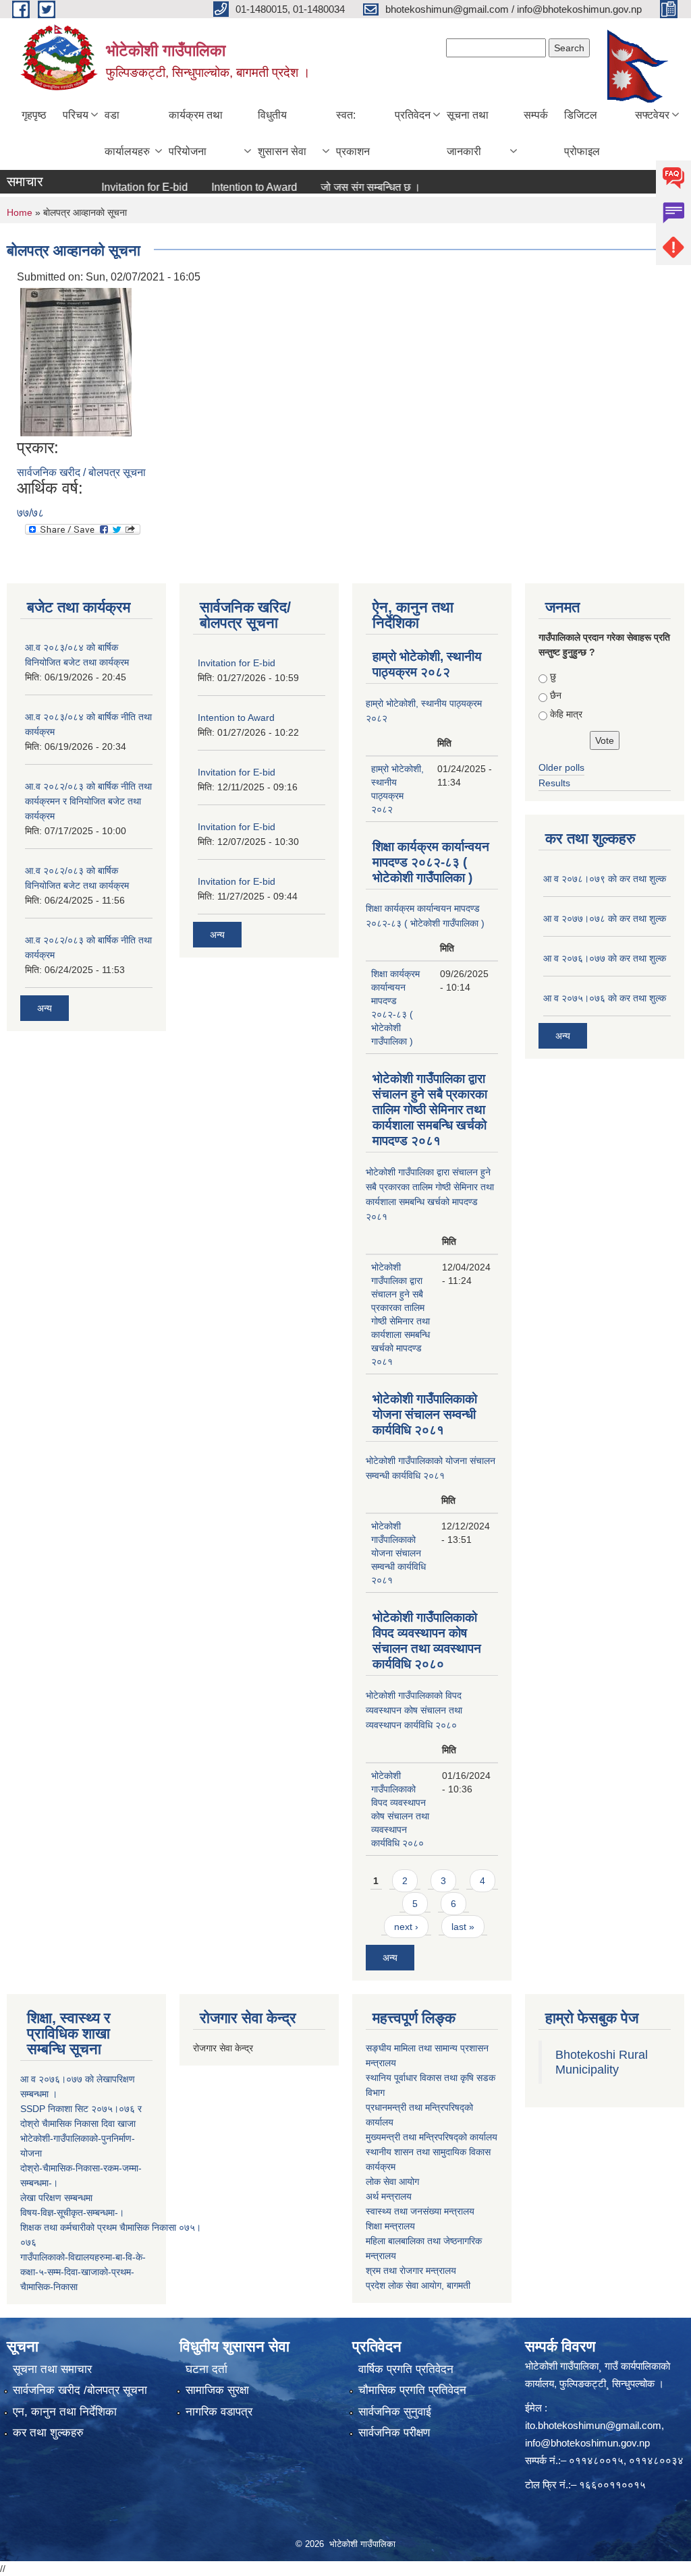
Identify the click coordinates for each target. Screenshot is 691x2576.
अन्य (45, 1008)
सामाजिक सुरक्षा (217, 2390)
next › (406, 1927)
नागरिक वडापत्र (219, 2412)
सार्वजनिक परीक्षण (394, 2433)
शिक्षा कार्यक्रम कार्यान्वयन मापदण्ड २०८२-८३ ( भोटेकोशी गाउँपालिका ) (431, 862)
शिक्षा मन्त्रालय (390, 2226)
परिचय (76, 115)
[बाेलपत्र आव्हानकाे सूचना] (76, 362)
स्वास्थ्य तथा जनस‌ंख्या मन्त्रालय (420, 2211)
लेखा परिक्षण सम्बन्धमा (56, 2198)
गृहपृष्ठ (34, 115)
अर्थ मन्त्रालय (389, 2196)
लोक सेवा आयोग (392, 2182)
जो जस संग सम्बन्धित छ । (344, 187)
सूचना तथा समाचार (52, 2369)
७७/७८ (30, 513)
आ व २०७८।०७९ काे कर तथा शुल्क (605, 879)
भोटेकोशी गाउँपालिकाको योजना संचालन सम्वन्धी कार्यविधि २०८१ (425, 1414)
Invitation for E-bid (118, 187)
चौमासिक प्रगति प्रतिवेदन (412, 2390)
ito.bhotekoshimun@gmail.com (593, 2425)
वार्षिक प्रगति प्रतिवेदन (406, 2369)
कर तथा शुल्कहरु (48, 2433)
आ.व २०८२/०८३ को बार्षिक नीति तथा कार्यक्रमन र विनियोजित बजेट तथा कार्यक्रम (88, 801)
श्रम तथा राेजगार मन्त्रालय (411, 2271)
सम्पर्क (536, 115)
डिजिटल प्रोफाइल (582, 133)
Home (20, 212)
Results (554, 783)
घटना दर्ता (206, 2369)
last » (463, 1927)
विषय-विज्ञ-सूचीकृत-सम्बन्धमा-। (72, 2213)
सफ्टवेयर (652, 115)
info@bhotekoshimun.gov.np (587, 2443)
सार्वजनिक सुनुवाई (395, 2412)
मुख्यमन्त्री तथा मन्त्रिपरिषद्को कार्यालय (432, 2137)
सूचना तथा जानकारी (468, 133)
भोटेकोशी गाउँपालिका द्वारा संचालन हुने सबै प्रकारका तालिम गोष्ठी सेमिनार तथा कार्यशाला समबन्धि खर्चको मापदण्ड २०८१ (430, 1110)
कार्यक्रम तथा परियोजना (196, 133)
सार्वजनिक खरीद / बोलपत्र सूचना (81, 472)
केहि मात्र (566, 714)
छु (553, 676)
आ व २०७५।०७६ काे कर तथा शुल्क (605, 998)
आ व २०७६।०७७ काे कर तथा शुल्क (605, 958)
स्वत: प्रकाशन (353, 133)
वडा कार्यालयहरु (127, 133)
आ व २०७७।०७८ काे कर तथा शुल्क (605, 918)
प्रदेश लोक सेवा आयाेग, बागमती (418, 2285)
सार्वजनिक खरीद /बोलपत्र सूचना (80, 2390)
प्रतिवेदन (413, 115)
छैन (556, 695)
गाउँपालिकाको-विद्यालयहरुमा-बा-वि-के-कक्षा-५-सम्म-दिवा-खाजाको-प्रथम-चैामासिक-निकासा (83, 2272)
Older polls (561, 767)
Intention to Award (228, 187)
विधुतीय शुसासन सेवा (282, 133)
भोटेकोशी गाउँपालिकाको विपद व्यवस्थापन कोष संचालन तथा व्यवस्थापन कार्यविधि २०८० (414, 1710)
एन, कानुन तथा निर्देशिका (65, 2412)
